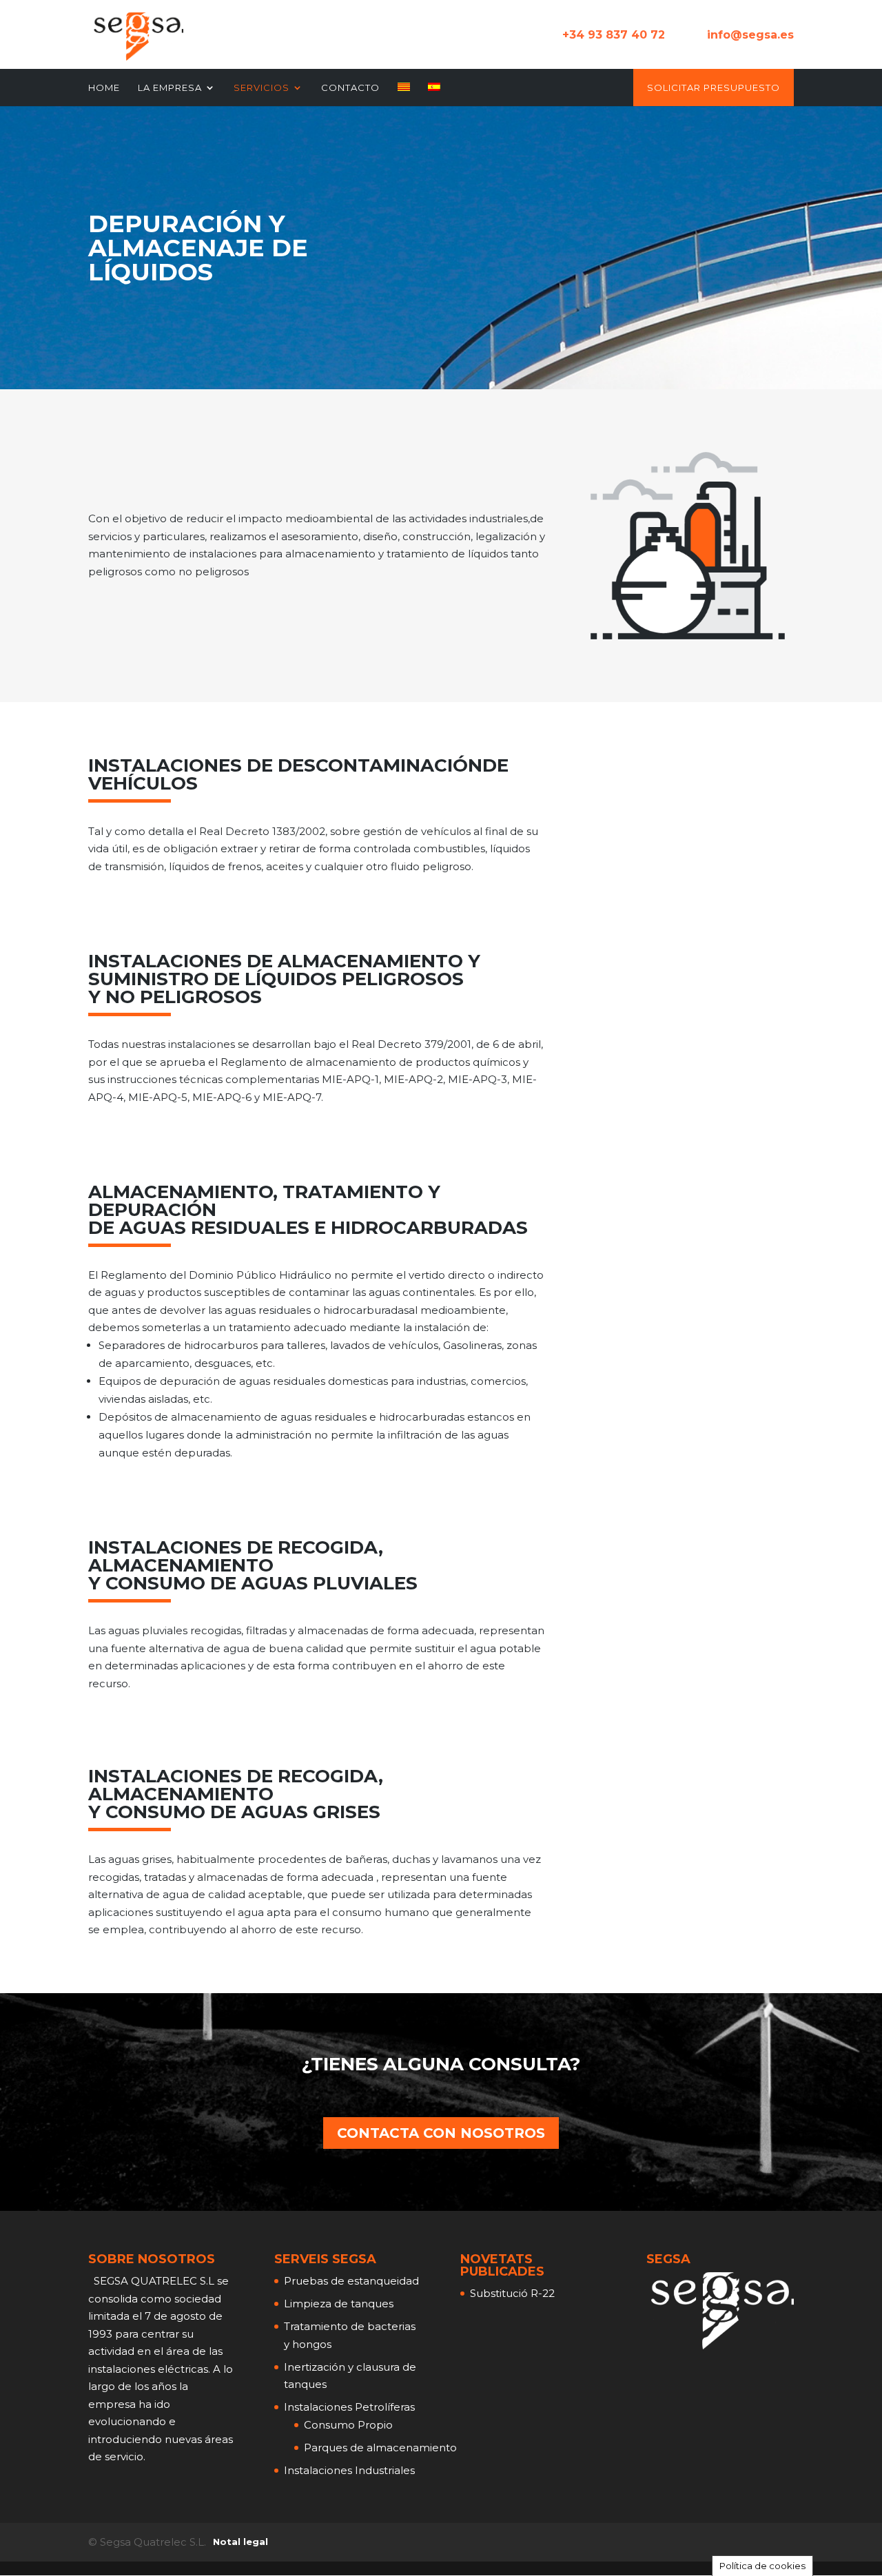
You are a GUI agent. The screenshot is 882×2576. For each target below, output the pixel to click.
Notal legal (240, 2542)
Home (104, 88)
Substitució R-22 (512, 2293)
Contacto (350, 88)
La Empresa (170, 88)
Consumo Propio (348, 2425)
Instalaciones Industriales (349, 2470)
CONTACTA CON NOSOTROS (441, 2133)
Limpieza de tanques (339, 2304)
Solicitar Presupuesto (714, 88)
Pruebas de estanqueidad (351, 2281)
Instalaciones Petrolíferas (349, 2407)
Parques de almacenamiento (380, 2448)
